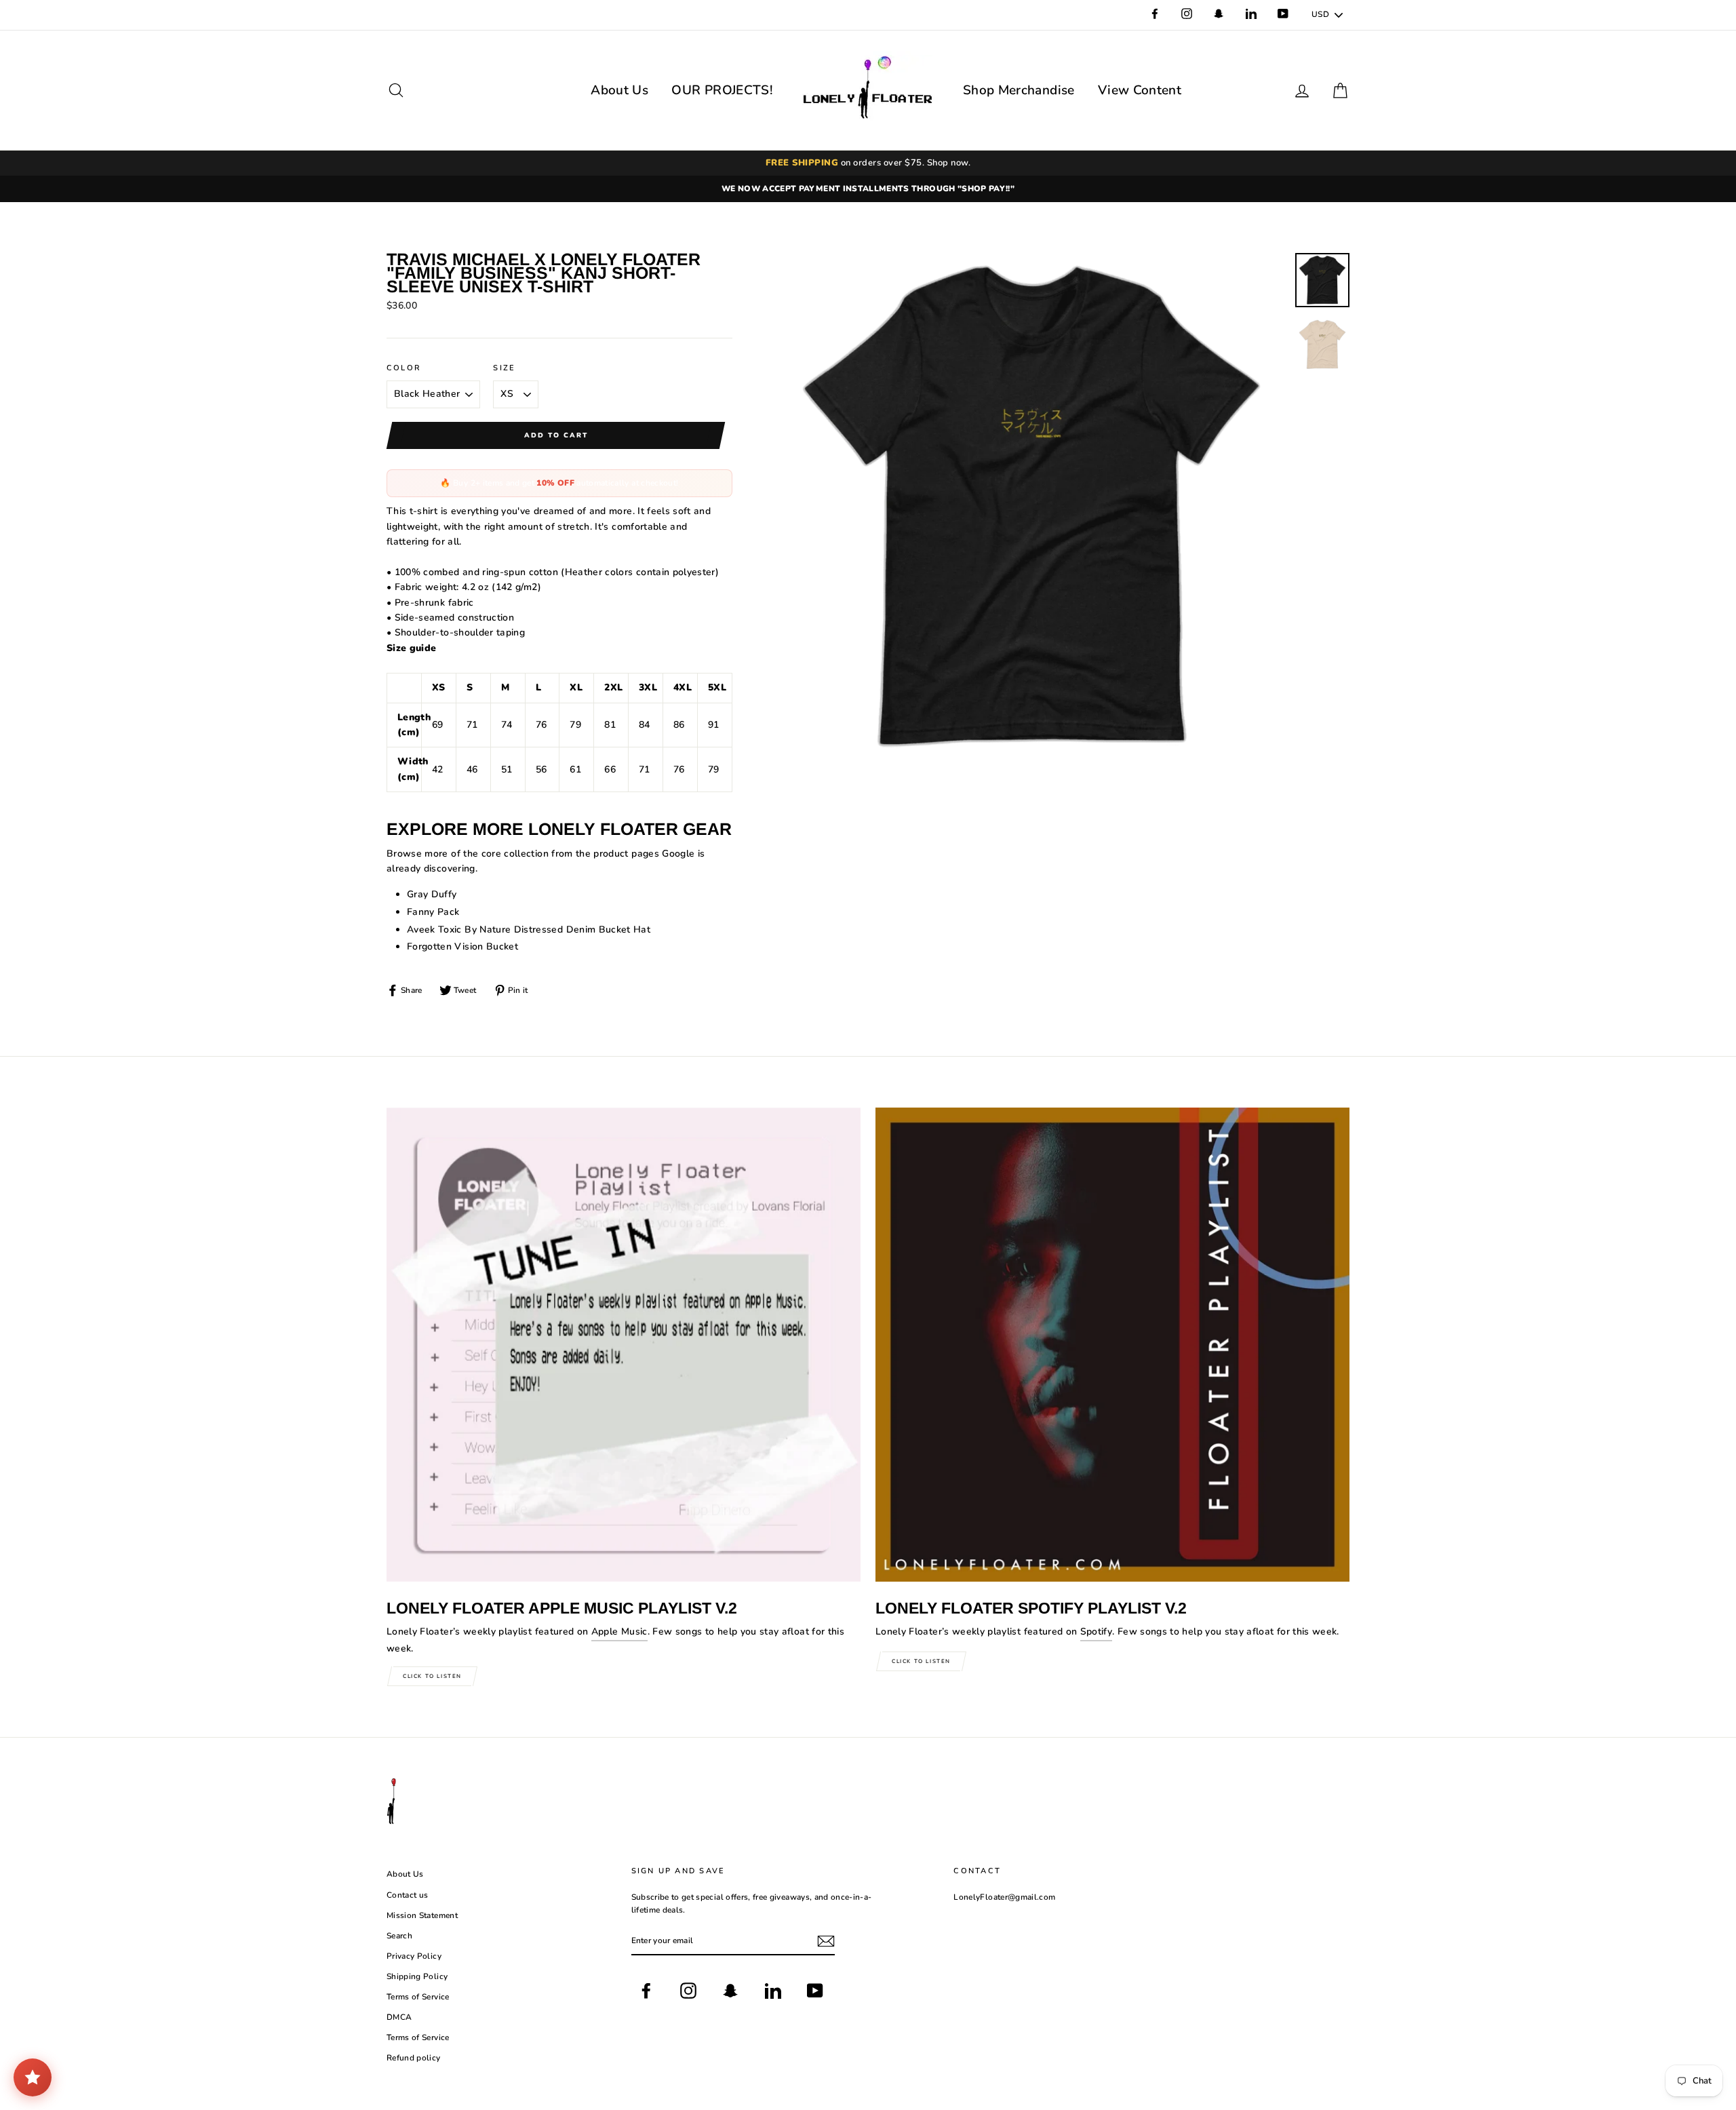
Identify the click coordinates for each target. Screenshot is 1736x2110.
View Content (1140, 90)
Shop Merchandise (1019, 90)
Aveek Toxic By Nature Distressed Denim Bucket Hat (529, 930)
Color (404, 368)
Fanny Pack (433, 912)
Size (504, 368)
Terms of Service (418, 1997)
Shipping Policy (417, 1976)
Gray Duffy (432, 894)
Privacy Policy (414, 1956)
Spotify (1096, 1632)
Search (399, 1936)
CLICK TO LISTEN (432, 1676)
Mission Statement (422, 1915)
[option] (868, 189)
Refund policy (414, 2058)
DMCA (399, 2017)
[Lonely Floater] (868, 90)
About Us (619, 90)
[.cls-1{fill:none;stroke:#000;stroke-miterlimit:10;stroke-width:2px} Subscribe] (826, 1941)
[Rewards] (33, 2077)
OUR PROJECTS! (722, 90)
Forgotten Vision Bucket (462, 946)
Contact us (408, 1895)
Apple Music (619, 1632)
